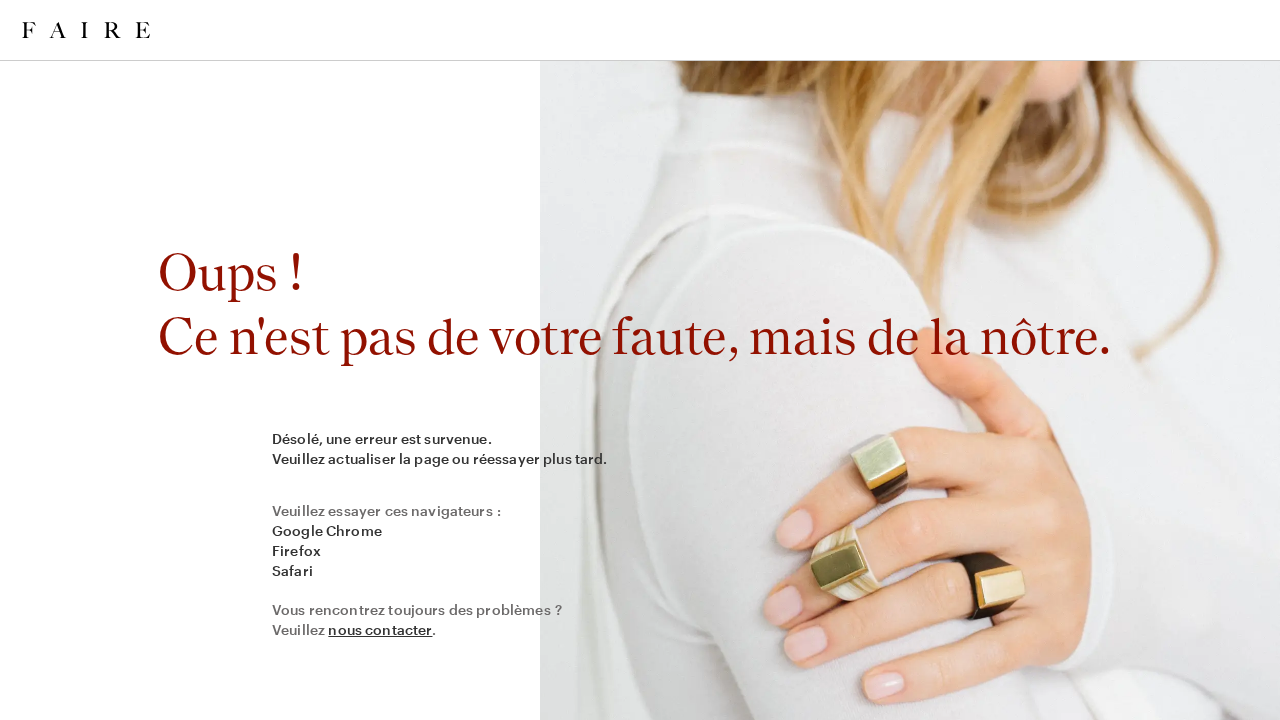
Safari (292, 570)
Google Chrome (327, 530)
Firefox (296, 550)
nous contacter (380, 629)
